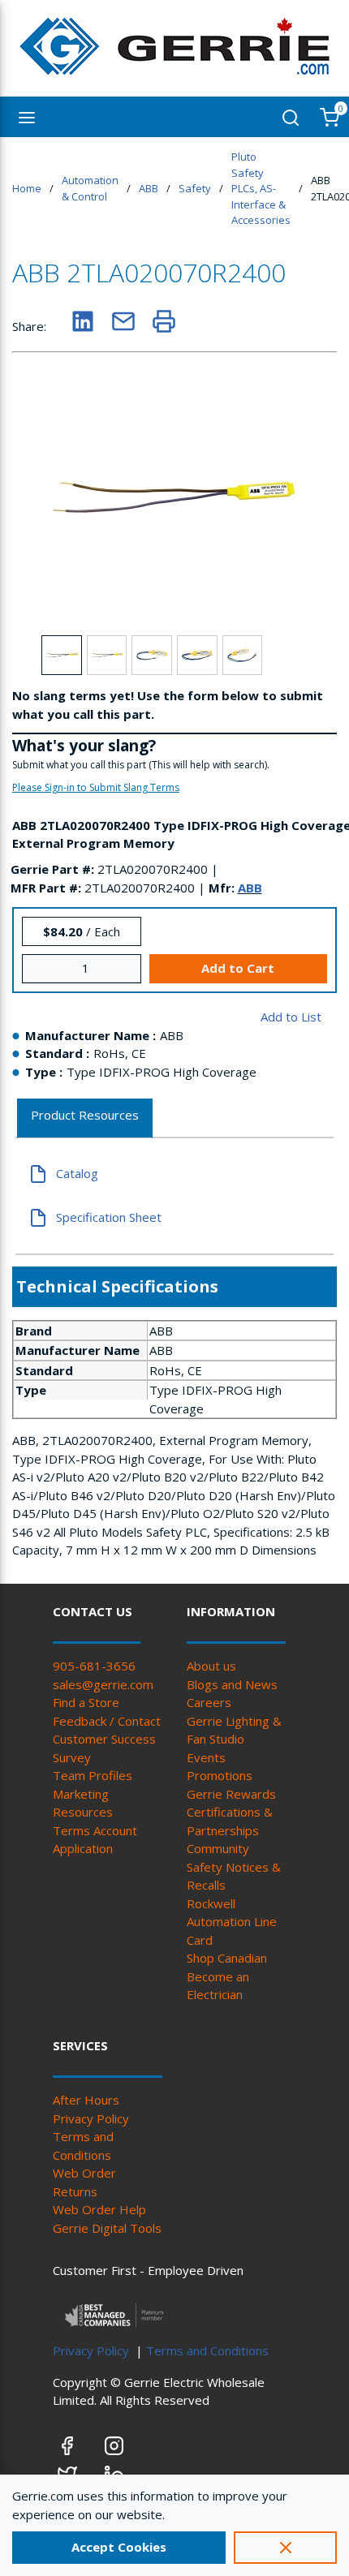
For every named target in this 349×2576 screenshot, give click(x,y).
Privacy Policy (91, 2118)
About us (211, 1666)
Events (206, 1757)
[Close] (285, 2548)
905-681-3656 (94, 1666)
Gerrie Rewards (231, 1794)
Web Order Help (99, 2209)
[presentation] (85, 1118)
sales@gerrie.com (103, 1684)
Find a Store (86, 1702)
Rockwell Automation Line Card (232, 1922)
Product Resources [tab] (85, 1115)
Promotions (220, 1775)
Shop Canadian (227, 1958)
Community (218, 1848)
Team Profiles (93, 1775)
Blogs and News (232, 1684)
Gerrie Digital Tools (107, 2228)
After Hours (86, 2100)
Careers (209, 1702)
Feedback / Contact (107, 1721)
